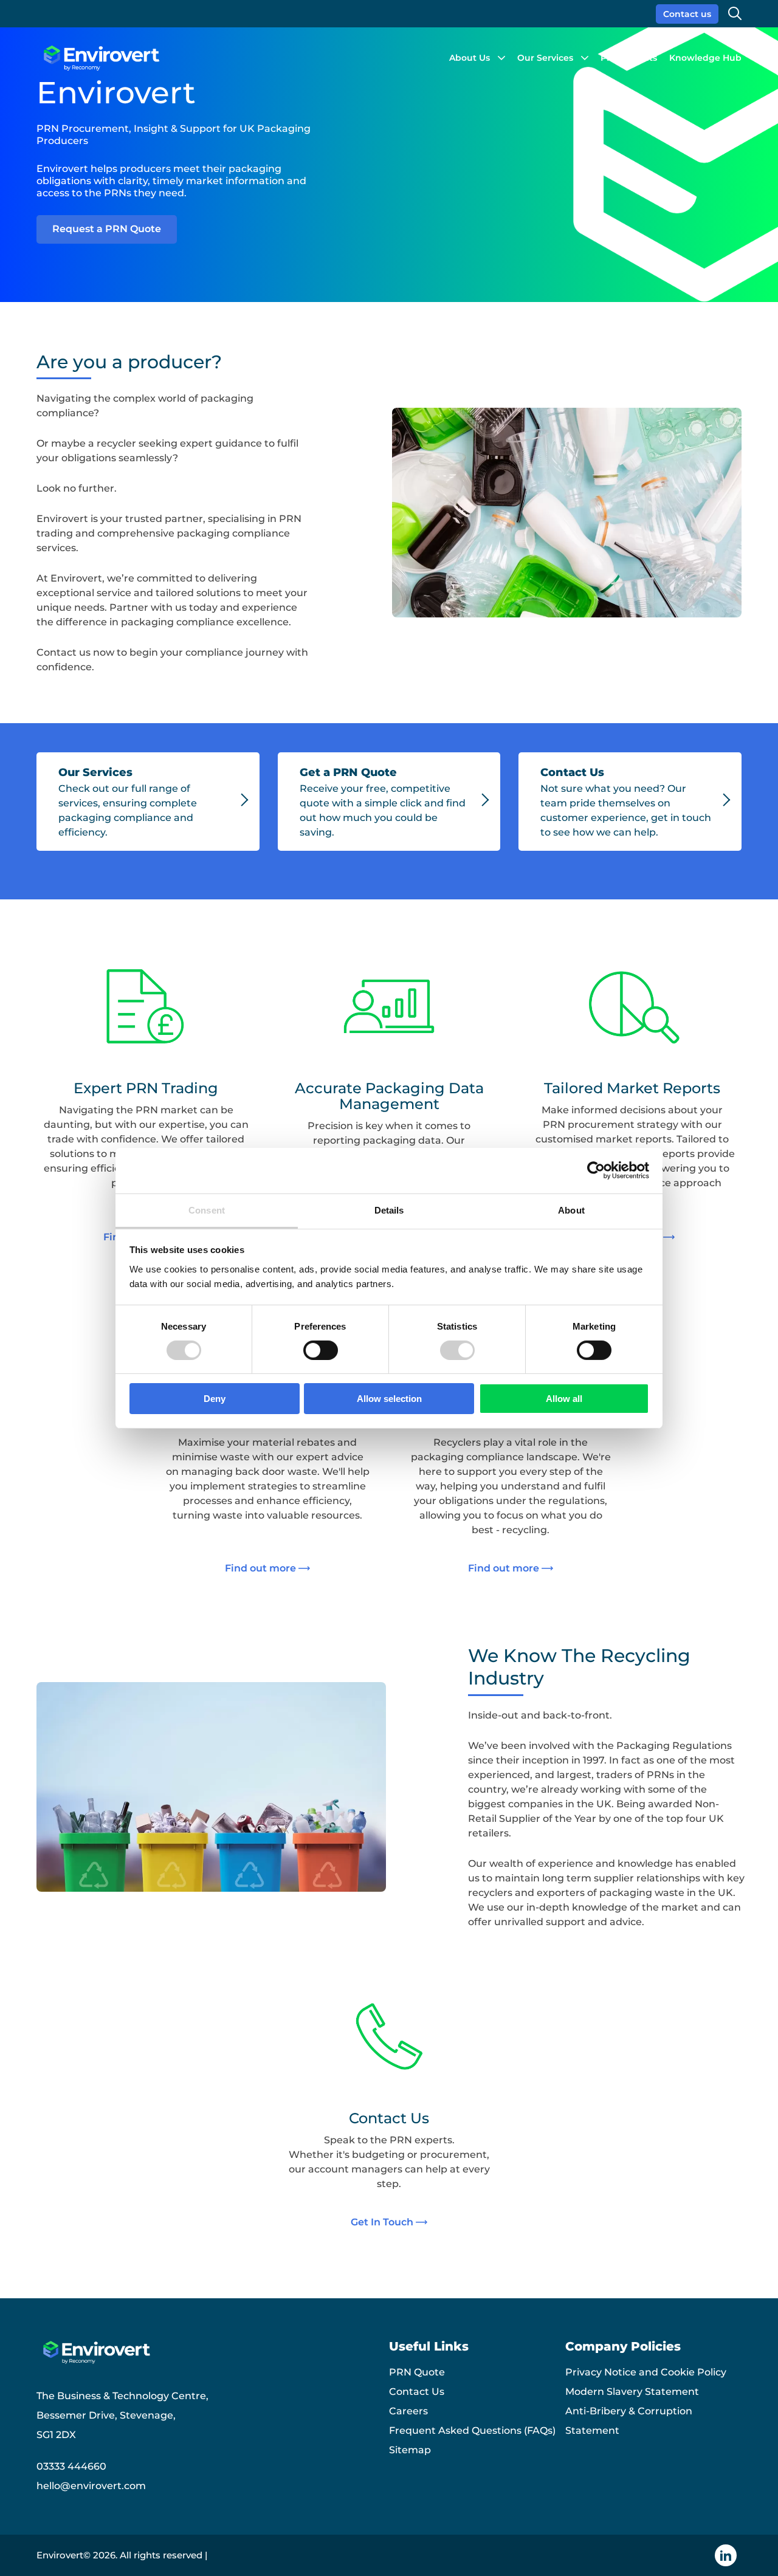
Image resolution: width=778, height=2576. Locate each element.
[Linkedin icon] (726, 2555)
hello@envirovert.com (91, 2486)
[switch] (321, 1350)
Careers (408, 2411)
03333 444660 (71, 2466)
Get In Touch (382, 2222)
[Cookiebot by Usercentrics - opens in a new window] (596, 1170)
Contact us (687, 14)
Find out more (260, 1568)
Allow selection (389, 1399)
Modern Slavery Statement (632, 2392)
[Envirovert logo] (101, 58)
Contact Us (417, 2392)
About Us (470, 58)
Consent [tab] (207, 1210)
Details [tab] (389, 1210)
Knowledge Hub (705, 58)
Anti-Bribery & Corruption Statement (629, 2421)
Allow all (564, 1399)
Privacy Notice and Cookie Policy (646, 2372)
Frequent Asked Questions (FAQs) (472, 2430)
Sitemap (410, 2450)
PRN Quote (417, 2372)
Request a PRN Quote (107, 229)
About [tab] (571, 1210)
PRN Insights (629, 58)
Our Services (545, 58)
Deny (215, 1399)
